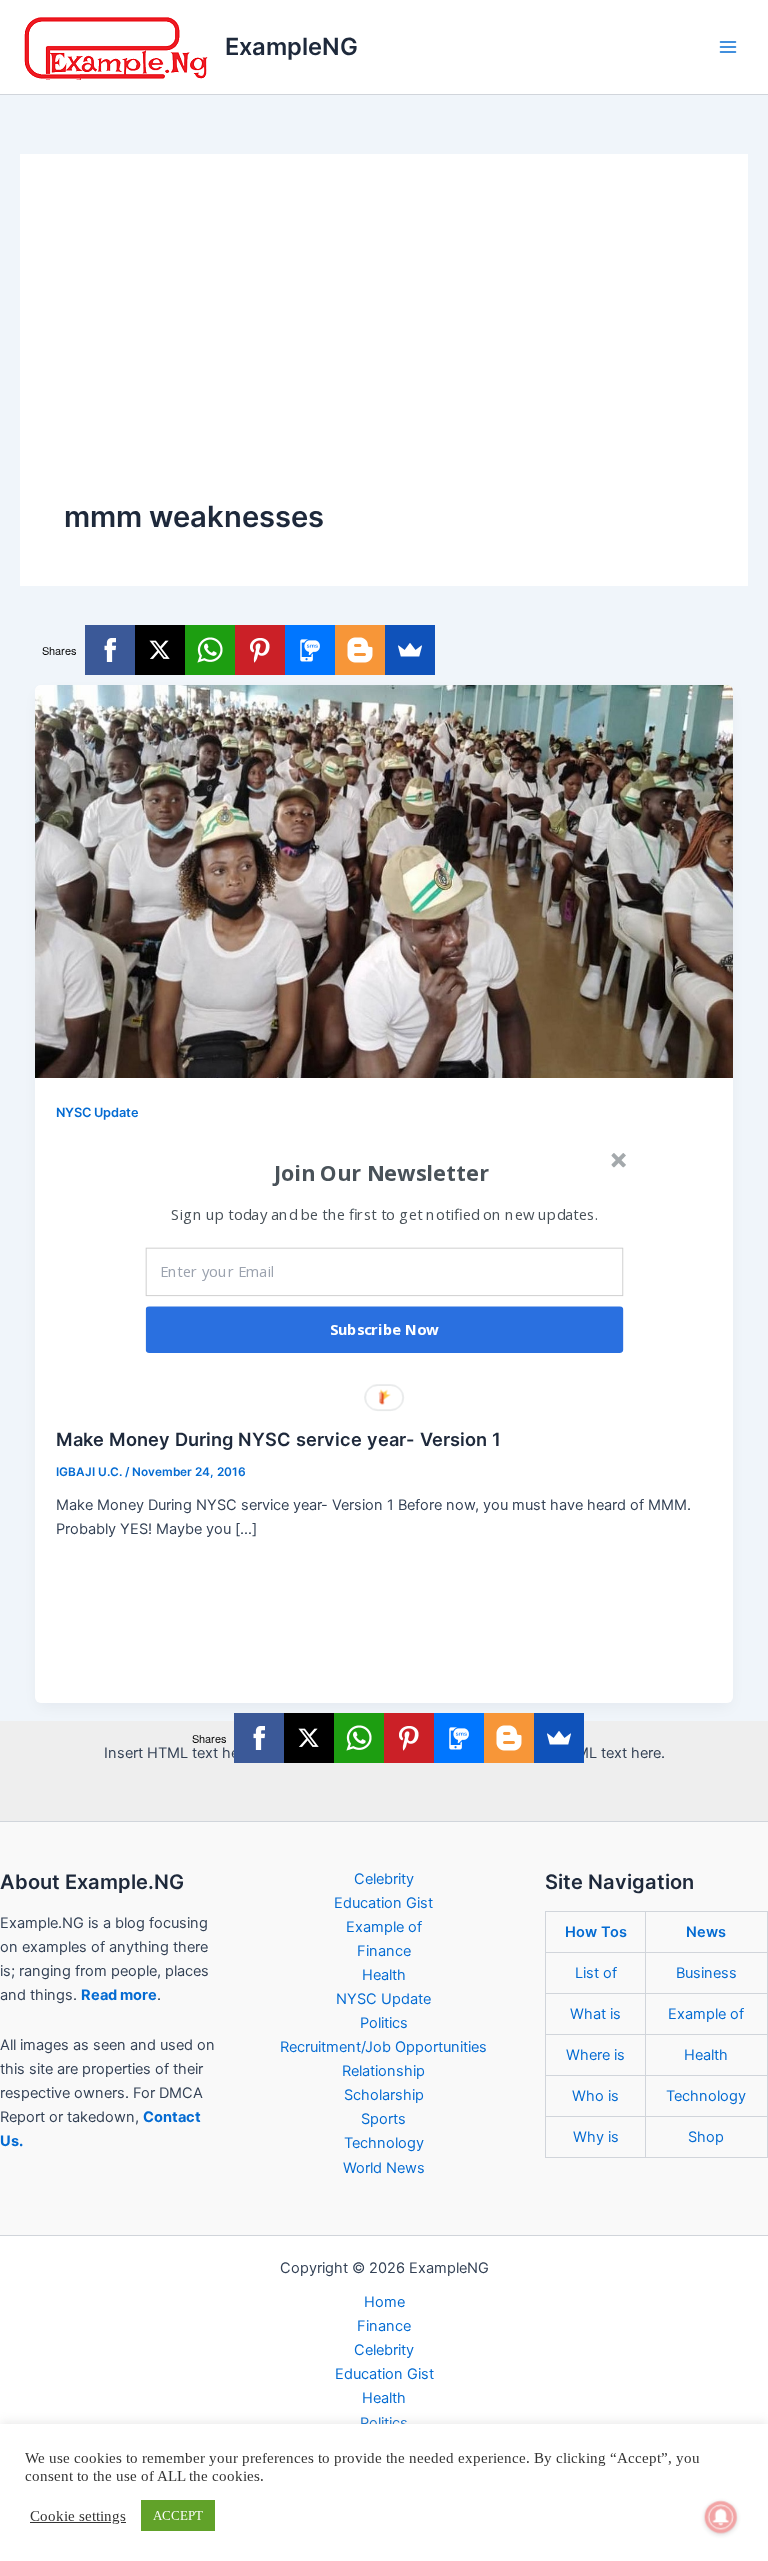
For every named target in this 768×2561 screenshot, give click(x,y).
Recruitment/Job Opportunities (383, 2047)
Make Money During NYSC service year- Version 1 (278, 1439)
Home (384, 2302)
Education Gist (383, 1903)
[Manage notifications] (721, 2517)
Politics (384, 2023)
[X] (160, 650)
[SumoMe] (410, 650)
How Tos (596, 1932)
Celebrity (384, 1879)
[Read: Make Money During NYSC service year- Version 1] (384, 881)
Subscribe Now (385, 1330)
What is (595, 2014)
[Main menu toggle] (728, 47)
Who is (595, 2096)
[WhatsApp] (210, 650)
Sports (383, 2119)
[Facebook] (110, 650)
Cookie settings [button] (78, 2516)
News (706, 1932)
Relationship (383, 2071)
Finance (384, 1951)
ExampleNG (291, 46)
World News (384, 2168)
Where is (595, 2055)
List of (596, 1973)
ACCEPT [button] (178, 2515)
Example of (384, 1927)
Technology (384, 2143)
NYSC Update (97, 1112)
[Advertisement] (384, 347)
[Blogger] (360, 650)
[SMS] (310, 650)
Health (384, 1975)
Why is (596, 2137)
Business (706, 1973)
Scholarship (384, 2095)
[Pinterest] (260, 650)
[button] (382, 1173)
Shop (706, 2137)
